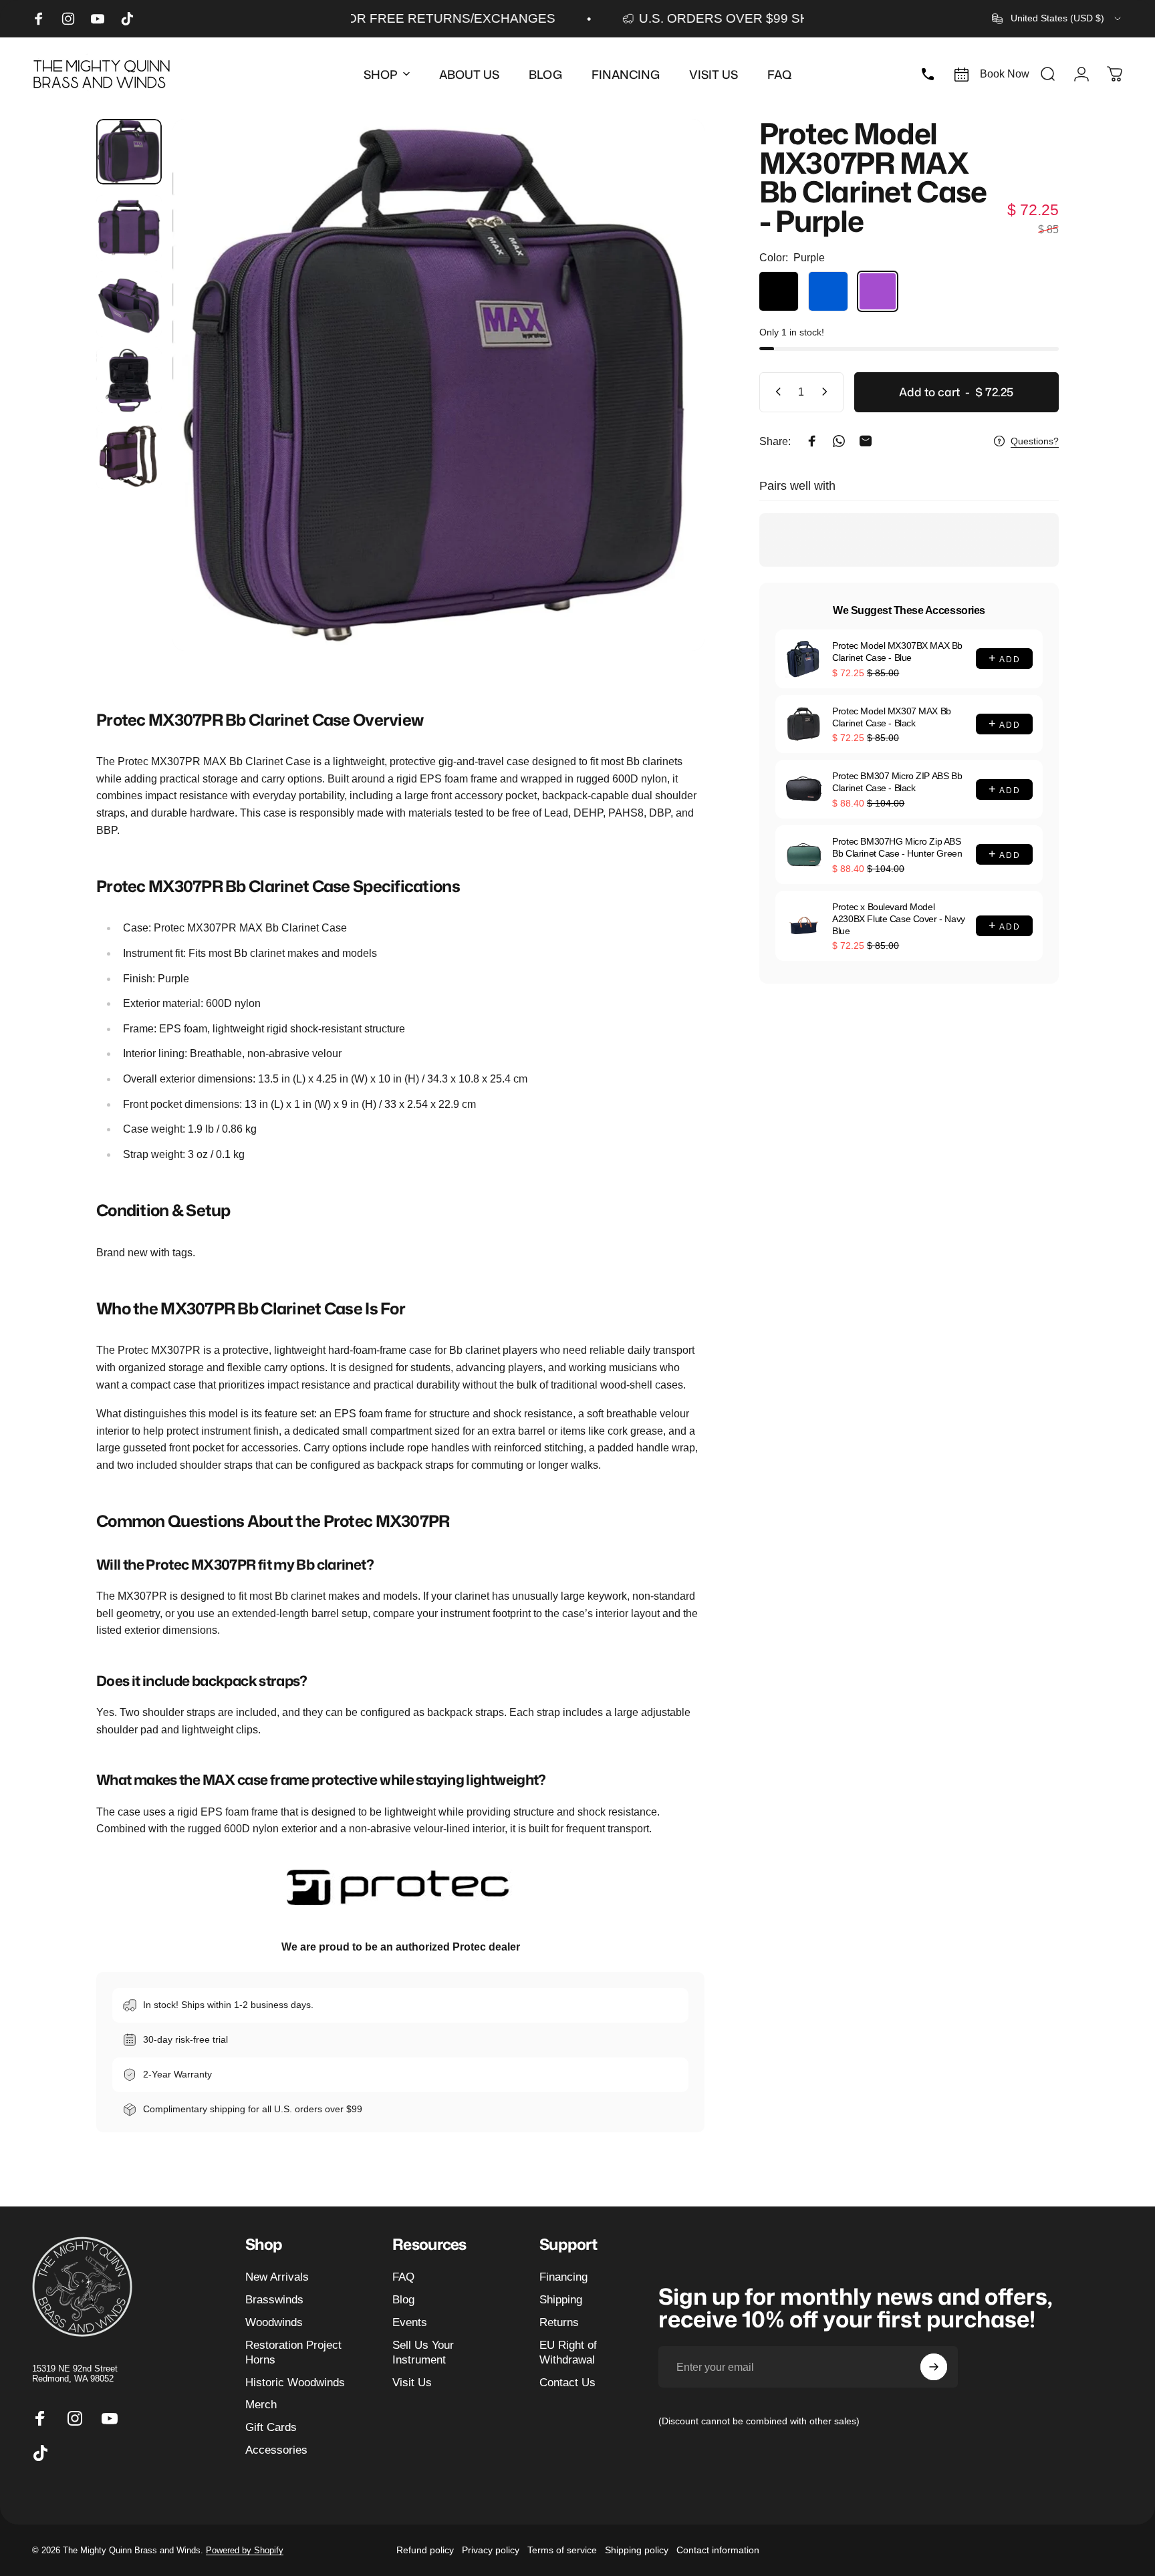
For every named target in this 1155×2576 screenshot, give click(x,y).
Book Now (1005, 74)
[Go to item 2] (129, 228)
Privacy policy (491, 2550)
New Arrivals (277, 2277)
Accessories (276, 2450)
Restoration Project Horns (293, 2352)
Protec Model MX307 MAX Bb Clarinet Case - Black (892, 717)
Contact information (718, 2550)
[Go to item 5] (129, 456)
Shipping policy (637, 2550)
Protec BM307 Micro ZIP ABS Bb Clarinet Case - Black (897, 782)
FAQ (403, 2277)
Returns (559, 2322)
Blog (403, 2299)
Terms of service (562, 2550)
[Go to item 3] (129, 304)
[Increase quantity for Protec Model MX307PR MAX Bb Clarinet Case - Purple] (827, 392)
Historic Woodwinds (295, 2382)
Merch (261, 2404)
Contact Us (567, 2382)
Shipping (561, 2299)
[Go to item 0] (129, 152)
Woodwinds (274, 2322)
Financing (563, 2277)
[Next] (670, 414)
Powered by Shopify (245, 2550)
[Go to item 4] (129, 380)
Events (410, 2322)
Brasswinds (274, 2299)
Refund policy (425, 2550)
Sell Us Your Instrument (423, 2352)
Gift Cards (271, 2427)
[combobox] (1057, 19)
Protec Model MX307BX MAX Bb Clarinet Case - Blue (897, 652)
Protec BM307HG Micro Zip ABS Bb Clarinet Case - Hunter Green (897, 847)
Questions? (1035, 441)
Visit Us (412, 2382)
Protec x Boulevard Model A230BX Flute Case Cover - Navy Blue (898, 919)
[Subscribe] (934, 2367)
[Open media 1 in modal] (438, 385)
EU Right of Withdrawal (568, 2352)
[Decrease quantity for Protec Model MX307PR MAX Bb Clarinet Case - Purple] (775, 392)
